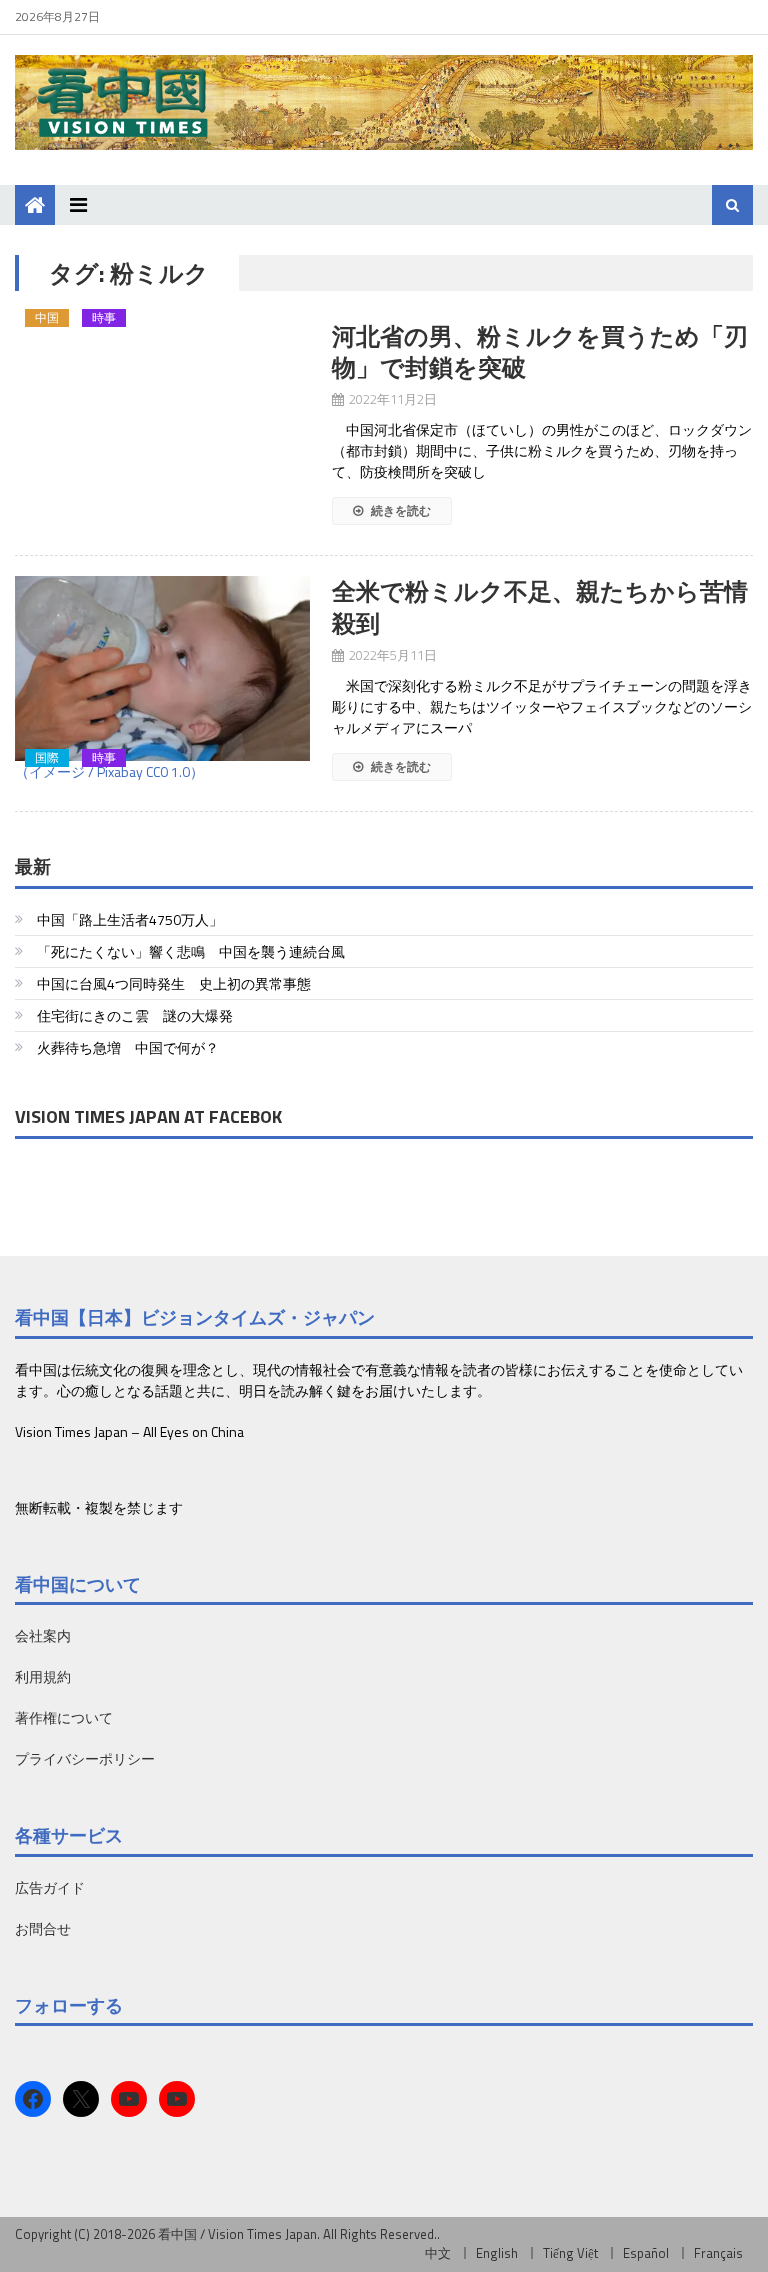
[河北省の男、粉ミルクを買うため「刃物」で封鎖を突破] (162, 331)
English (497, 2253)
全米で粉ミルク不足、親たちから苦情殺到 (540, 606)
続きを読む (399, 510)
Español (646, 2253)
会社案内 (43, 1635)
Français (718, 2253)
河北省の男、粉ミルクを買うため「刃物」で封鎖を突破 (540, 351)
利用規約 (43, 1676)
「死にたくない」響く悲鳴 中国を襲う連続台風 (191, 951)
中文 (438, 2253)
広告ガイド (50, 1887)
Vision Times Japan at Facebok (148, 1116)
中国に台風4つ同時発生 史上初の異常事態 (174, 983)
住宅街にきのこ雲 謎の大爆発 (135, 1015)
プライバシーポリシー (85, 1758)
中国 (47, 318)
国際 (47, 758)
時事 (104, 318)
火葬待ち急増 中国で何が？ (128, 1047)
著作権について (64, 1717)
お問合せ (43, 1928)
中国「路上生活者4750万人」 (130, 919)
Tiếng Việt (570, 2253)
